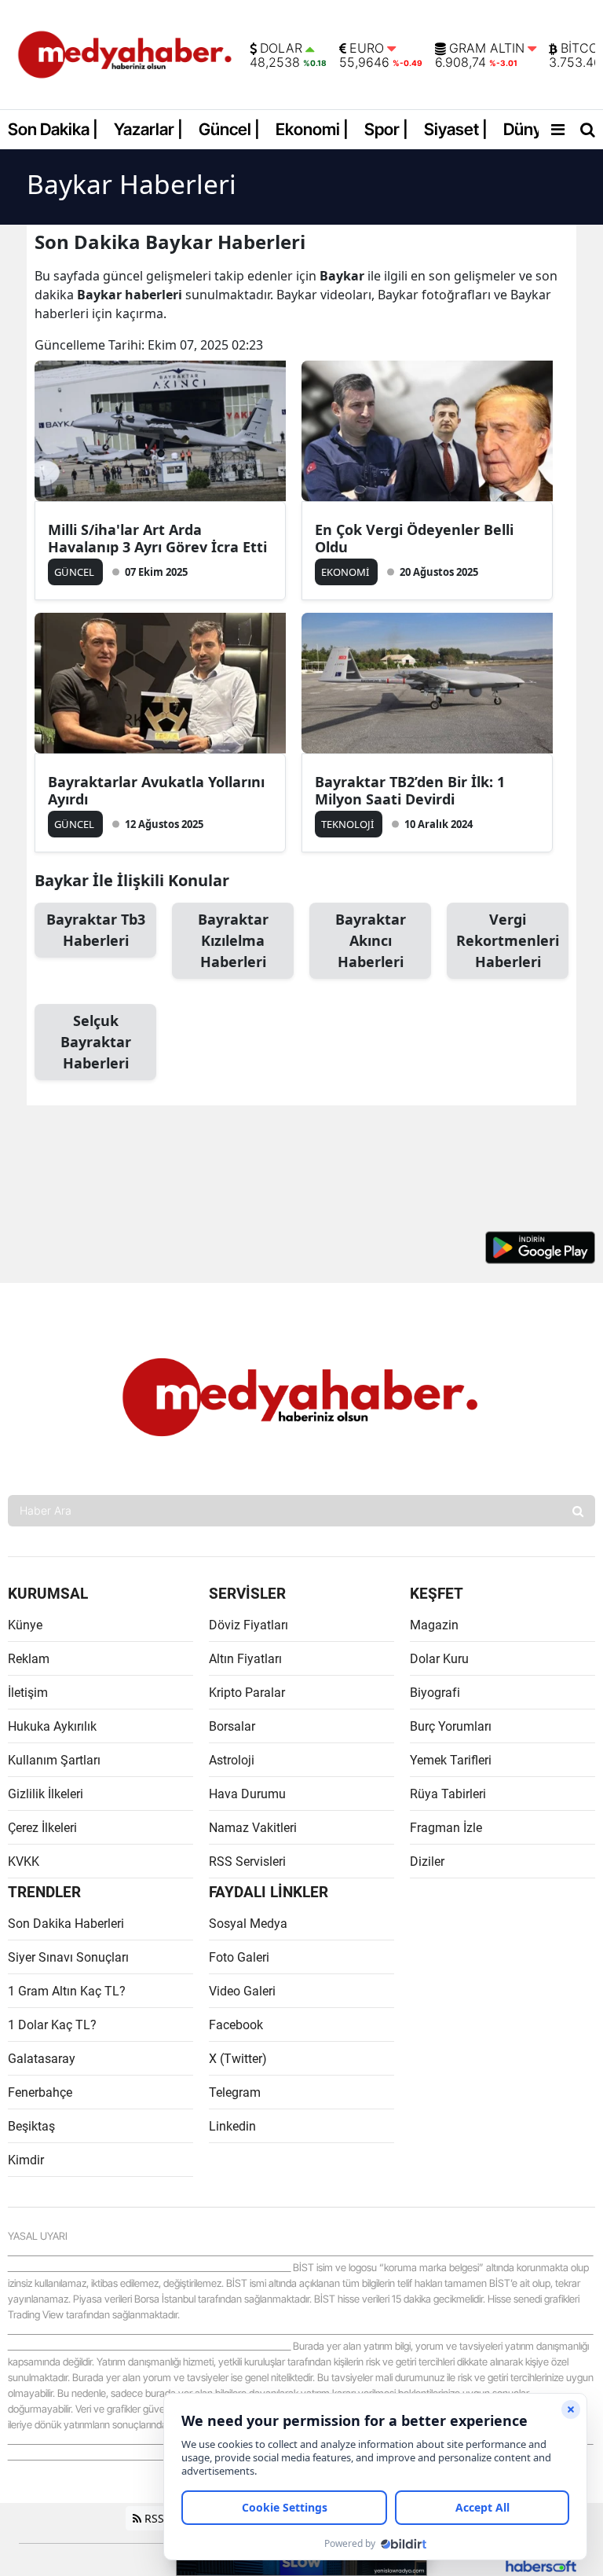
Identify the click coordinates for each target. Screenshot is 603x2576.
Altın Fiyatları (245, 1659)
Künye (25, 1625)
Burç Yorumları (451, 1726)
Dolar (281, 49)
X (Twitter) (238, 2059)
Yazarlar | (148, 129)
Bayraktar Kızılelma (233, 940)
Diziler (427, 1861)
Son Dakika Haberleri (66, 1924)
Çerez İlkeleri (42, 1828)
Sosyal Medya (248, 1924)
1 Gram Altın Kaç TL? (67, 1991)
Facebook (236, 2025)
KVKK (24, 1861)
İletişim (28, 1693)
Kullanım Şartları (54, 1760)
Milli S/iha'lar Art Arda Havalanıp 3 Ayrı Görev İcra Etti (157, 538)
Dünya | (531, 129)
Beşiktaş (31, 2126)
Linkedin (232, 2126)
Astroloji (232, 1760)
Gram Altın (487, 49)
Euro (367, 49)
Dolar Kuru (439, 1659)
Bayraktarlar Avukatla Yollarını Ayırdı (156, 790)
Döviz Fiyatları (249, 1625)
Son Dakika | (53, 129)
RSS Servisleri (247, 1861)
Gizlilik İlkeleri (46, 1794)
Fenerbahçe (40, 2092)
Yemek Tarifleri (451, 1760)
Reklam (29, 1659)
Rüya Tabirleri (448, 1794)
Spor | (386, 129)
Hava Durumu (247, 1794)
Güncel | (229, 129)
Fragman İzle (446, 1828)
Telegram (235, 2092)
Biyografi (435, 1693)
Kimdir (26, 2160)
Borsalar (232, 1726)
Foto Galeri (239, 1957)
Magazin (434, 1625)
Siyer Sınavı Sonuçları (68, 1957)
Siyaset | (456, 129)
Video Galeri (242, 1991)
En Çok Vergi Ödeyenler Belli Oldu (414, 538)
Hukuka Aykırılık (52, 1726)
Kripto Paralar (247, 1693)
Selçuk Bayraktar (96, 1042)
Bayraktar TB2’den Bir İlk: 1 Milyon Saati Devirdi (410, 790)
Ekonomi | (312, 129)
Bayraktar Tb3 (96, 930)
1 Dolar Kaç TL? (52, 2025)
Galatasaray (42, 2059)
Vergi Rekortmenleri (508, 940)
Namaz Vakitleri (253, 1828)
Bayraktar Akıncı (371, 940)
